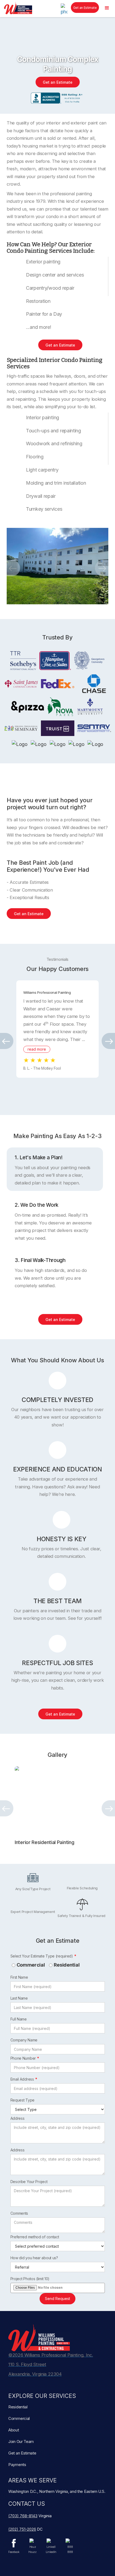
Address (18, 2118)
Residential (67, 1965)
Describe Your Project (29, 2182)
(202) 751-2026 (22, 2529)
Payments (17, 2465)
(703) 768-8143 (23, 2516)
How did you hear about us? (34, 2258)
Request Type (22, 2100)
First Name (19, 1977)
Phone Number (23, 2058)
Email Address (22, 2079)
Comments (19, 2213)
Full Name (19, 2019)
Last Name (19, 1998)
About (14, 2430)
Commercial (31, 1965)
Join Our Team (21, 2441)
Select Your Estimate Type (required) (42, 1956)
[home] (17, 8)
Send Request (57, 2299)
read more (37, 1049)
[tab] (55, 1169)
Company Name (24, 2040)
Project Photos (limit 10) (30, 2279)
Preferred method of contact (35, 2237)
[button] (107, 8)
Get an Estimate (85, 8)
